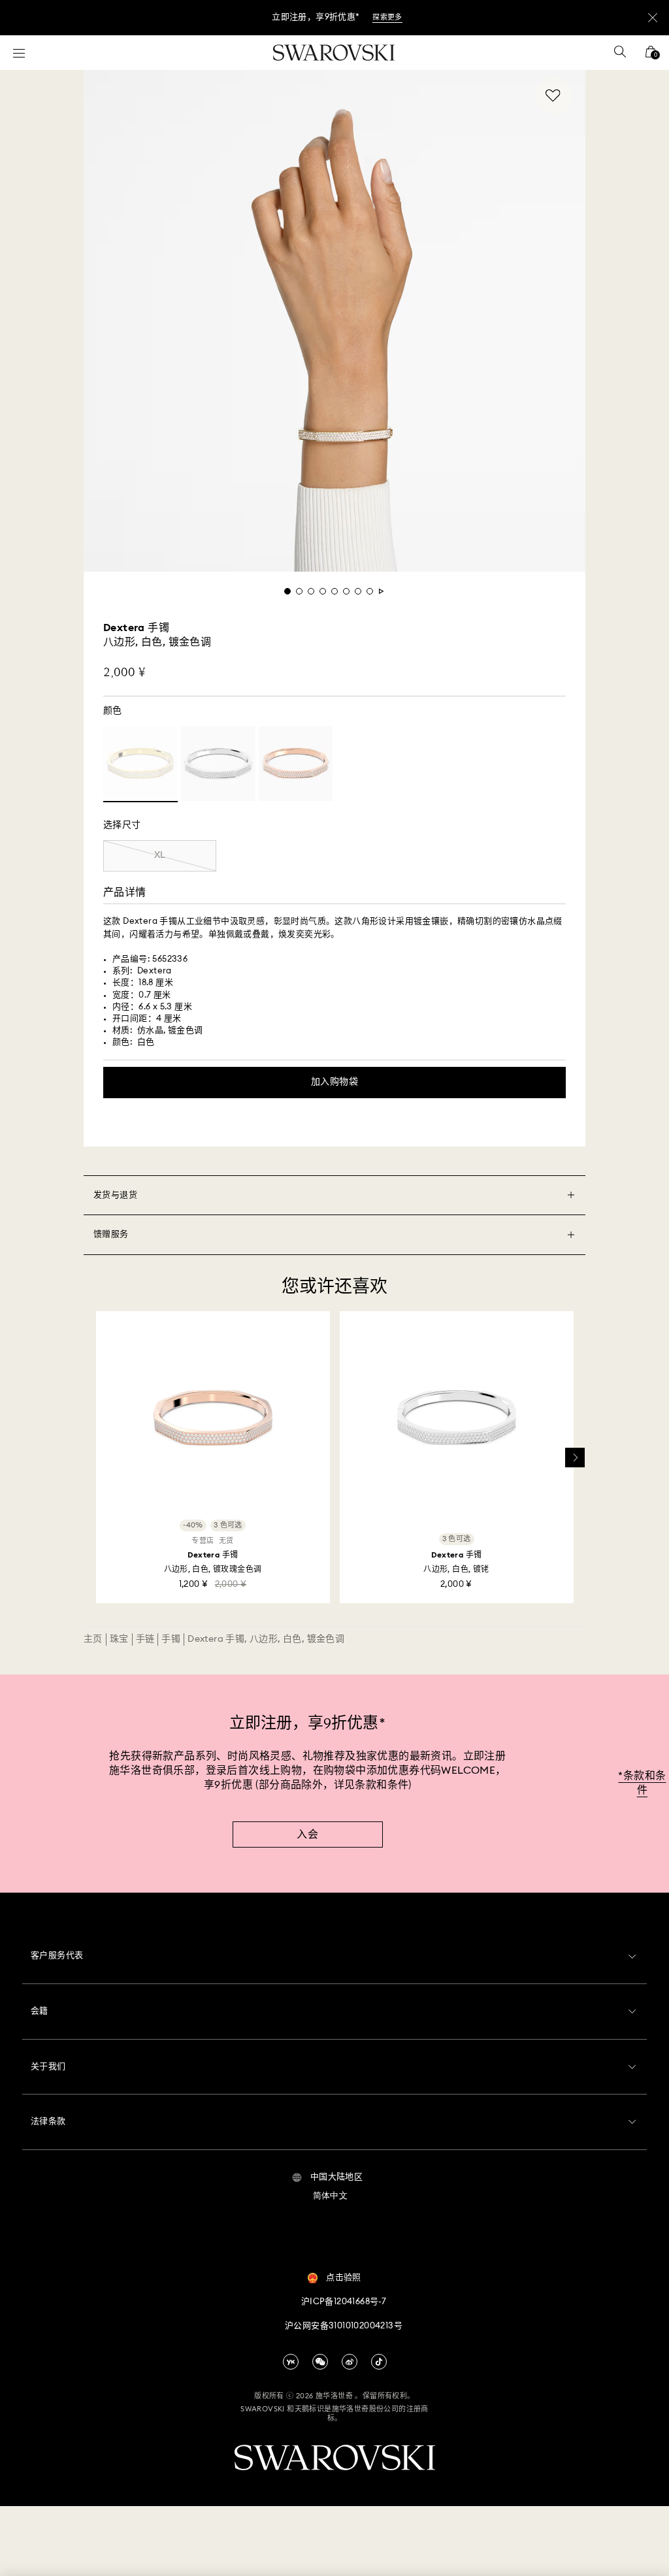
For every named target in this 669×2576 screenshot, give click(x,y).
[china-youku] (291, 2362)
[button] (328, 2177)
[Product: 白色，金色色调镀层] (140, 764)
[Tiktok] (379, 2362)
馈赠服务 (111, 1234)
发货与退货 (115, 1195)
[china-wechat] (320, 2362)
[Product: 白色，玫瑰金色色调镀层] (296, 764)
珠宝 (119, 1639)
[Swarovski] (334, 53)
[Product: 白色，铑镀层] (218, 764)
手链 (145, 1639)
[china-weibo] (350, 2362)
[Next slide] (575, 1458)
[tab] (287, 591)
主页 (93, 1639)
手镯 (171, 1639)
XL (160, 855)
